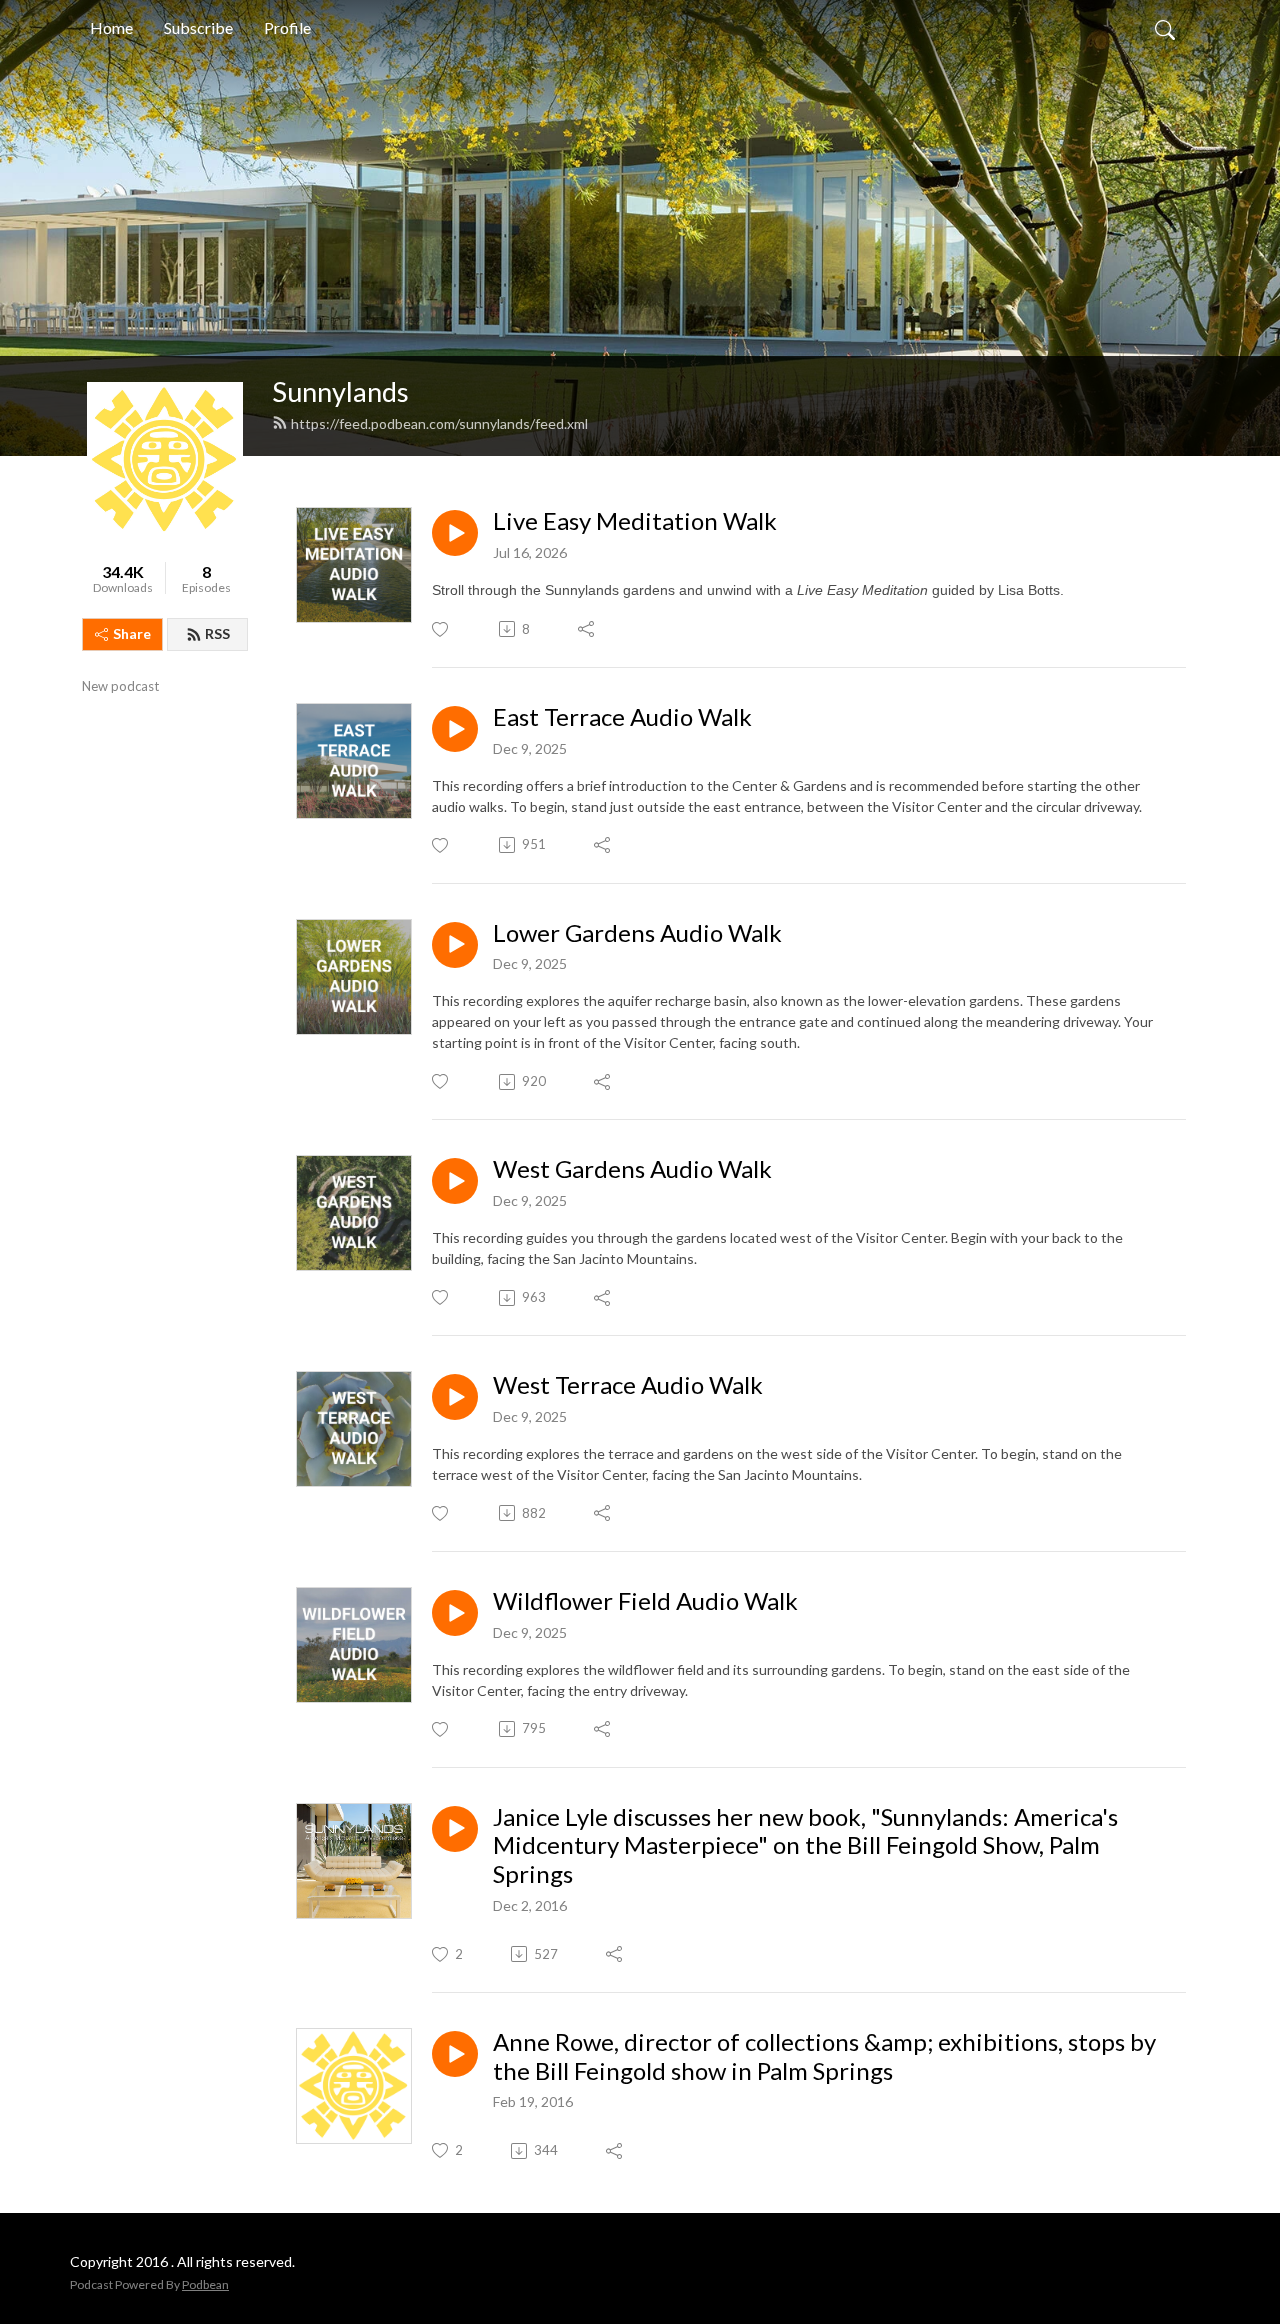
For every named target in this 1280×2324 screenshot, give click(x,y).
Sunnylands (340, 391)
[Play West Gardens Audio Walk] (455, 1181)
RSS (217, 633)
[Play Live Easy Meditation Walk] (455, 533)
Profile (287, 27)
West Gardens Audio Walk (632, 1169)
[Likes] (441, 629)
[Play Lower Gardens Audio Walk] (455, 945)
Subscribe (198, 27)
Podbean (205, 2284)
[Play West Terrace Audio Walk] (455, 1397)
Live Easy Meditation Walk (635, 521)
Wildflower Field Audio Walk (645, 1601)
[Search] (1165, 28)
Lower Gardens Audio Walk (637, 933)
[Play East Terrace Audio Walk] (455, 729)
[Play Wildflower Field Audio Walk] (455, 1613)
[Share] (587, 629)
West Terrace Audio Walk (628, 1385)
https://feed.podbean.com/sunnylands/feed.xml (439, 423)
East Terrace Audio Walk (622, 717)
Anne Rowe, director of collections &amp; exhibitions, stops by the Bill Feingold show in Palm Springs (824, 2056)
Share (132, 633)
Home (111, 27)
